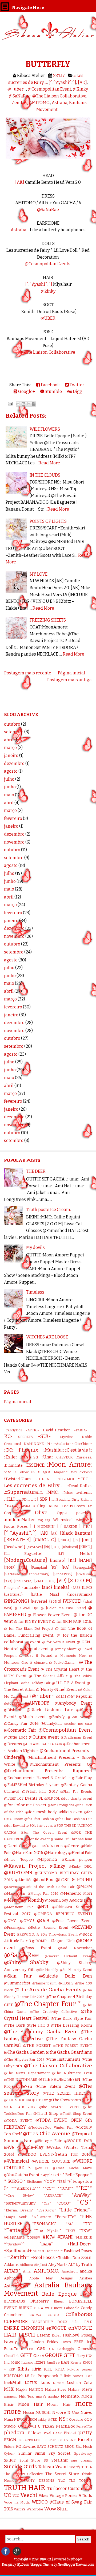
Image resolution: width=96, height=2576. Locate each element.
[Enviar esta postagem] (9, 403)
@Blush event (33, 1717)
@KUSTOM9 (18, 1873)
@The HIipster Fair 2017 (24, 2059)
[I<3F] (56, 1547)
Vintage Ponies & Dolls (71, 2496)
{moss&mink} (80, 1595)
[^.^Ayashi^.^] (62, 82)
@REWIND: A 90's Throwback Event (47, 1934)
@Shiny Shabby (26, 1962)
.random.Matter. (20, 1520)
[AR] (54, 1533)
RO (19, 2447)
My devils (35, 1248)
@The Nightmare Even (72, 2073)
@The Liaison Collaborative (59, 96)
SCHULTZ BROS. (61, 2447)
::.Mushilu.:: (53, 1450)
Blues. (59, 2301)
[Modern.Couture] (26, 1560)
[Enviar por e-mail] (18, 404)
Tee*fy (75, 2467)
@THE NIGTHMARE (21, 2080)
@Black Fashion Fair (50, 1710)
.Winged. (82, 1520)
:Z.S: (7, 1472)
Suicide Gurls (20, 2466)
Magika (21, 2389)
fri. (89, 2342)
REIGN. (11, 2440)
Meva (87, 2389)
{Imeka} (62, 1587)
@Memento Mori (76, 1894)
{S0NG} (55, 1601)
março (10, 748)
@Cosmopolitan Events (48, 264)
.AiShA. (26, 1506)
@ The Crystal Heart (60, 1669)
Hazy (81, 2356)
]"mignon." (12, 1588)
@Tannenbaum (44, 1983)
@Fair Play (82, 1778)
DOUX (62, 2322)
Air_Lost (41, 2265)
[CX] (76, 1540)
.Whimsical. (63, 1520)
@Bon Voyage (80, 1717)
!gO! (47, 1472)
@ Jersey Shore (64, 1649)
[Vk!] (62, 1581)
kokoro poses (80, 2369)
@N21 (43, 1907)
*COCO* (64, 2203)
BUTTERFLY (48, 64)
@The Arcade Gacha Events (48, 1990)
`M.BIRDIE (83, 2237)
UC (7, 2495)
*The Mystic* (48, 2231)
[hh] (47, 1547)
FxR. (30, 2349)
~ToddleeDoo (68, 2258)
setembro (14, 732)
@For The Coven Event (44, 1832)
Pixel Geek (53, 2433)
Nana (8, 2419)
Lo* (89, 2376)
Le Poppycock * (47, 2376)
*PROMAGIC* (44, 2224)
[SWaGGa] (84, 1574)
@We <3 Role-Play (24, 2147)
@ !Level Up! (27, 1608)
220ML (87, 2258)
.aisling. (39, 1506)
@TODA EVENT (18, 2121)
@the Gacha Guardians (69, 2052)
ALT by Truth (80, 2265)
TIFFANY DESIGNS (37, 2481)
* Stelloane (33, 2182)
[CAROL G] (45, 1540)
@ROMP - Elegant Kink (53, 1941)
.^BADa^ (11, 1506)
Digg (77, 391)
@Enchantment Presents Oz (61, 1764)
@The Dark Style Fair (71, 2019)
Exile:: (56, 2335)
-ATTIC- (32, 1430)
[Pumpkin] (39, 1567)
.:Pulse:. (68, 1493)
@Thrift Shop (46, 2114)
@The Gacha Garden (24, 2052)
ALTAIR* (12, 2271)
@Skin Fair (18, 1976)
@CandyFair (51, 1724)
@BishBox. (13, 1710)
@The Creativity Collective (53, 2012)
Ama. (27, 2271)
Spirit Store (30, 2460)
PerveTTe (84, 2426)
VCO (16, 2496)
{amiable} (31, 1588)
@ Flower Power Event (50, 1615)
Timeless (35, 1292)
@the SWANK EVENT (59, 2107)
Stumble (53, 391)
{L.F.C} (87, 1588)
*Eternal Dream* (19, 2210)
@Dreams (13, 1744)
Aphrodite (13, 2278)
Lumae (58, 2383)
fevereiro (13, 818)
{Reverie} (39, 1601)
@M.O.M (84, 1887)
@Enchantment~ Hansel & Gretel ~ (37, 1778)
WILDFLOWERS (45, 429)
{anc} (47, 1587)
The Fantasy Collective (23, 2474)
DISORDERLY (42, 2322)
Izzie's (40, 2362)
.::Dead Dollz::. (79, 1486)
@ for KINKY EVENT (32, 1622)
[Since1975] (63, 1574)
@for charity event (77, 1798)
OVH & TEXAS (41, 2426)
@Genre (72, 1846)
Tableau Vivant (53, 2467)
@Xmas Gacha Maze (72, 2168)
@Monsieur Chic (19, 1907)
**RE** (84, 2188)
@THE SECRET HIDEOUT (67, 2093)
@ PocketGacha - (63, 1663)
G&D (41, 2349)
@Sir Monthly (47, 1970)
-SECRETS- (25, 1437)
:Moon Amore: (69, 1464)
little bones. (74, 2376)
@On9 (43, 1921)
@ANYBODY (37, 1703)
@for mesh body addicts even (54, 1812)
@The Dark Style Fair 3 (27, 2025)
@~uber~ (17, 89)
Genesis (85, 2349)
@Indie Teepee (18, 1860)
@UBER (48, 318)
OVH (22, 2426)
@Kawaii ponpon (77, 1860)
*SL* (70, 2224)
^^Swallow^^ (14, 2244)
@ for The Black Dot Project (29, 1629)
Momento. (70, 2396)
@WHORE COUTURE (51, 2161)
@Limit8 (23, 1880)
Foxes (66, 2342)
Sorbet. (65, 2453)
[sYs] (8, 1581)
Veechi (29, 2495)
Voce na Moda (17, 2502)
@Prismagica (14, 1927)
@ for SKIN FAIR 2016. (72, 1622)
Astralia (60, 103)
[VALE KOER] (45, 1581)
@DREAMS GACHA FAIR (43, 1744)
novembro (14, 842)
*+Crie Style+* (19, 2195)
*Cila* (47, 2203)
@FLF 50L (52, 1798)
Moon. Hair (59, 2405)
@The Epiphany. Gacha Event (41, 2032)
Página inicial (71, 673)
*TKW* (86, 2231)
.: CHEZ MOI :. (65, 1479)
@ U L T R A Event (68, 1683)
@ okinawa (39, 1663)
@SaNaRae (20, 96)
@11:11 (61, 1696)
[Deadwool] (15, 1547)
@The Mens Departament (27, 2073)
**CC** (49, 2188)
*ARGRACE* (53, 2195)
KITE (48, 2369)
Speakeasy (83, 2453)
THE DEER (36, 1171)
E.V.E (88, 2322)
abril (9, 740)
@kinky (48, 291)
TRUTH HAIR (25, 2488)
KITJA (60, 2369)
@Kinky (80, 89)
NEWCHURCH (25, 2419)
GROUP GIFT (60, 2355)
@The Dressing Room (71, 2025)
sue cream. (82, 2460)
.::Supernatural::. (23, 1492)
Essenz (43, 2335)
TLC (61, 2481)
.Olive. (41, 1512)
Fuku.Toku (14, 2349)
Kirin (37, 2369)
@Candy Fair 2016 (21, 1724)
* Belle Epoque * (77, 2175)
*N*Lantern (41, 2217)
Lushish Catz (79, 2383)
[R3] (54, 1567)
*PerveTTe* (65, 2217)
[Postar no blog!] (23, 404)
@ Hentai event (34, 1649)
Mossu (28, 2413)
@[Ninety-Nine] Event (57, 1690)
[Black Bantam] (76, 1533)
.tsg (40, 1520)
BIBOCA (46, 2559)
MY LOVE (39, 574)
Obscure (76, 2419)
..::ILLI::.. (11, 1499)
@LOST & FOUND (74, 1880)
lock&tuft (13, 2383)
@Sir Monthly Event (76, 1970)
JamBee (53, 2362)
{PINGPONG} (17, 1601)
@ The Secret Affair (48, 1676)
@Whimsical (17, 2161)
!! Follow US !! (27, 1472)
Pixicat (70, 2433)
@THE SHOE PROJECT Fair (26, 2100)
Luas (45, 2383)
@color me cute (78, 1724)
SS (46, 2460)
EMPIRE (12, 2328)
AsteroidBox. (17, 2286)
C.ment (57, 2308)
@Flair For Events (76, 1792)
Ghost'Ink (12, 2356)
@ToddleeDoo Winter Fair (51, 2127)
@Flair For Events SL (23, 1798)
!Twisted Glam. (18, 1479)
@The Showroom (65, 2100)
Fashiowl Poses (77, 2335)
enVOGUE (56, 2328)
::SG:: (36, 1457)
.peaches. (84, 1513)
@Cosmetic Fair (20, 1730)
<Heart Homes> (46, 2251)
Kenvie (76, 2362)
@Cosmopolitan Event (49, 89)
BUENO (26, 2308)
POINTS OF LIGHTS (48, 521)
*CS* (84, 2202)
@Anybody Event (73, 1703)
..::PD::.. (24, 1499)
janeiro (11, 756)
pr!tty (85, 2432)
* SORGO (13, 2181)
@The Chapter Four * (48, 2004)
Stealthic (60, 2460)
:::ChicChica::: (82, 1444)
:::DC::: (9, 1450)
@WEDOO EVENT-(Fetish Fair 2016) (55, 2154)
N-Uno (73, 2413)
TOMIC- (85, 2481)
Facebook (50, 385)
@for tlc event (38, 1839)
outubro (12, 724)
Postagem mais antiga (69, 680)
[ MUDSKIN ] (46, 1527)
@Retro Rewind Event (48, 1927)
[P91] (23, 1567)
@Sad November (75, 1948)
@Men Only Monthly (24, 1900)
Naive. (86, 2413)
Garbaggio (66, 2349)
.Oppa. (62, 1513)
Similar (25, 2453)
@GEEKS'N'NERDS (47, 1846)
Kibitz (24, 2369)
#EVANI (65, 2237)
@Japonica (47, 1860)
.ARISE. (54, 1506)
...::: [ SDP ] (41, 1499)
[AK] (82, 82)
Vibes (43, 2496)
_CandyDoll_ (14, 1430)
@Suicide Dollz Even (66, 1976)
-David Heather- (57, 1430)
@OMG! (27, 1921)
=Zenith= (18, 103)
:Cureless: (84, 1457)
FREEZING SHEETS (48, 620)
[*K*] (87, 1527)
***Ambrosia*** (26, 2188)
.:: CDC (83, 1479)
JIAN (65, 2362)
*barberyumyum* (20, 2203)
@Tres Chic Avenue (46, 2134)
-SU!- (44, 1436)
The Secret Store (62, 2474)
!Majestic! (61, 1472)
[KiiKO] (85, 1547)
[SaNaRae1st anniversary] (27, 1574)
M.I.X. (9, 2389)
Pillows (35, 2433)
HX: (89, 2356)
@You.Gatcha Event (22, 2175)
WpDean (23, 2565)
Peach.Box (65, 2426)
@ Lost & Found (36, 1656)
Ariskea (86, 2278)
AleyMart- (58, 2265)
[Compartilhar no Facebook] (34, 404)
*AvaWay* (82, 2195)
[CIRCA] (64, 1540)
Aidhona (26, 2265)
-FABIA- (81, 1430)
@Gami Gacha (17, 1846)
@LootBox (43, 1880)
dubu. (76, 2322)
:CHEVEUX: (65, 1457)
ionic (16, 2362)
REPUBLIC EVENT (61, 2440)
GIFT (26, 2355)
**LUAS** (66, 2188)
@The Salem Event (55, 2087)
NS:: (63, 2419)
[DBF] (87, 1540)
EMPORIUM (33, 2328)
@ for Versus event (59, 1642)
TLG (72, 2481)
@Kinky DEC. (81, 1866)
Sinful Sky (45, 2453)
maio (9, 795)
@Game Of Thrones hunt (71, 1839)
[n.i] (72, 1560)
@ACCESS (12, 1703)
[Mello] (85, 1554)
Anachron (70, 2271)
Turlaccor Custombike (70, 2489)
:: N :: (49, 1444)
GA (51, 2349)
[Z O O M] (80, 1580)
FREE (79, 2342)
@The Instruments (63, 2059)
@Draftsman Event (76, 1737)
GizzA (39, 2356)
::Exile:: (11, 1457)
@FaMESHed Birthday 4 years (32, 1785)
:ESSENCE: (35, 1465)
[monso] (58, 1561)
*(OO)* (50, 2182)
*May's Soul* (16, 2217)
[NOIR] (10, 1567)
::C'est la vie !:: (79, 1450)
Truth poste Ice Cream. (49, 1210)
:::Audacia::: (62, 1444)
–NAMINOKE (33, 1444)
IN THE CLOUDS (45, 475)
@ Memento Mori (71, 1656)
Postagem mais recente (28, 673)
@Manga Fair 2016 (43, 1894)
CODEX (54, 2315)
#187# (49, 2237)
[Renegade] (83, 1567)
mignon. (11, 2396)
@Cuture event (44, 1737)
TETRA (87, 2467)
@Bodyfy (57, 1717)
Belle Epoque (59, 2294)
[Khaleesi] (70, 1547)
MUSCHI (43, 2413)
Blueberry (40, 2301)
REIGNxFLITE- (31, 2440)
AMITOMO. (40, 103)
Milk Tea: (27, 2396)
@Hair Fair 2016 (27, 1853)
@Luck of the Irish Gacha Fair (48, 1887)
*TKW (70, 2231)
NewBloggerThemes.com (76, 2565)
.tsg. (48, 1520)
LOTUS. (31, 2383)
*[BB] (62, 2182)
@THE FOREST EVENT (72, 2046)
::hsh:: (24, 1457)
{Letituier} (13, 1595)
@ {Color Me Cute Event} (63, 1608)
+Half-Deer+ (80, 2244)
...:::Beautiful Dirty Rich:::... (72, 1499)
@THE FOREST (37, 2046)
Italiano (27, 2362)
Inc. (7, 2362)
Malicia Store (56, 2389)
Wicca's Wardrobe (29, 2509)
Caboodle (72, 2308)
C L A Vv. (42, 2308)
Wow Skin (56, 2509)
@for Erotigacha (61, 1805)
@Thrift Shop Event (76, 2114)
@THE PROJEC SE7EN (59, 2079)
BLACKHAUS (15, 2301)
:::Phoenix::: (29, 1450)
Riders (9, 2447)
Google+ (26, 391)
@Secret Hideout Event (68, 1956)
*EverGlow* (46, 2210)
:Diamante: (14, 1465)
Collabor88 (79, 2314)
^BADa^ (46, 2244)
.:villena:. (84, 1493)
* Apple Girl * (51, 2175)
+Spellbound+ (18, 2251)
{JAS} (76, 1588)
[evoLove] (35, 1547)
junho (10, 787)
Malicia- (74, 2389)
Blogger (76, 2559)
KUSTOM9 (13, 2376)
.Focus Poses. (73, 1506)
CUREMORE (16, 2322)
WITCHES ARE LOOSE (47, 1337)
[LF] (61, 1554)
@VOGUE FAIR (78, 2141)
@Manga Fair (15, 1894)
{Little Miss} (45, 1595)
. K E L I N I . (44, 1479)
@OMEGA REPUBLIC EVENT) (63, 1914)
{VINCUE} (72, 1601)
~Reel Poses (43, 2258)
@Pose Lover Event (72, 1921)
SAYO (42, 2447)
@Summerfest (17, 1983)
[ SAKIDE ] (70, 1527)
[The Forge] (23, 1581)
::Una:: (47, 1457)
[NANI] (85, 1561)
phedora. (15, 2432)
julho (9, 779)
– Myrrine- (65, 1437)
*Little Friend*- (75, 2210)
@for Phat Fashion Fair (74, 1819)
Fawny (10, 2342)
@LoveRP (11, 1887)
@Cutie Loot (16, 1737)
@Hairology (56, 1853)
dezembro (14, 763)
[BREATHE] (17, 1540)
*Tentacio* (17, 2230)
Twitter (77, 385)
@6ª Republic (80, 1696)
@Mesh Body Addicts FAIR (69, 1900)
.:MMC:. (53, 1492)
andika (86, 2271)
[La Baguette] (23, 1554)
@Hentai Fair (80, 1853)
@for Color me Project (25, 1805)
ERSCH (27, 2335)
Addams (11, 2265)
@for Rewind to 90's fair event (28, 1826)
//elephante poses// (22, 2237)
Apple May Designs (51, 2278)
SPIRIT (10, 2460)
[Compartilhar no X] (29, 404)
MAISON (36, 2389)
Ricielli (85, 2440)
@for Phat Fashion (39, 1819)
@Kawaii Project (25, 1866)
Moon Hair (30, 2404)
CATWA (36, 2315)
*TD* (88, 2224)
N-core (59, 2413)
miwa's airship (47, 2396)
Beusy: (86, 2294)
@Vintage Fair (48, 2141)
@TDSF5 (66, 1983)
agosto (11, 771)
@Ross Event (37, 1948)
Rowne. (29, 2447)
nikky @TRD (48, 2419)
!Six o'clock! (81, 1472)
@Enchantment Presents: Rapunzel (48, 1771)
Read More (49, 463)
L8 (27, 2376)
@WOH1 (41, 2168)
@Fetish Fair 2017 (40, 1792)
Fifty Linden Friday (39, 2342)
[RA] (66, 1567)
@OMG (10, 1921)
